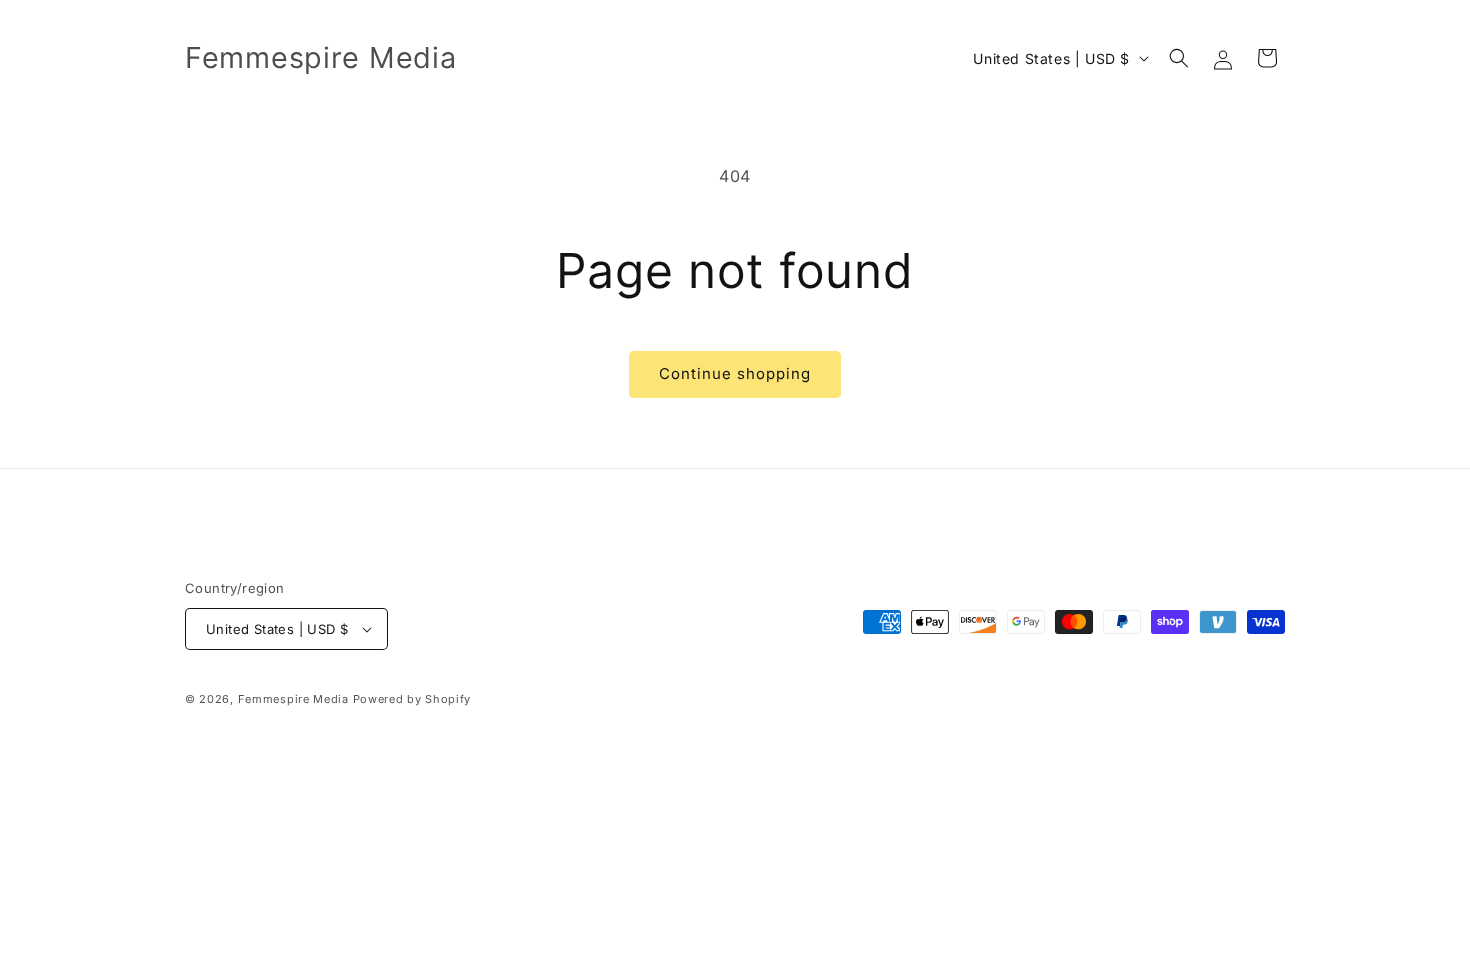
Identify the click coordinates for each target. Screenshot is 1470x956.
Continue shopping (735, 373)
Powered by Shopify (412, 699)
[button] (1179, 58)
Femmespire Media (293, 699)
